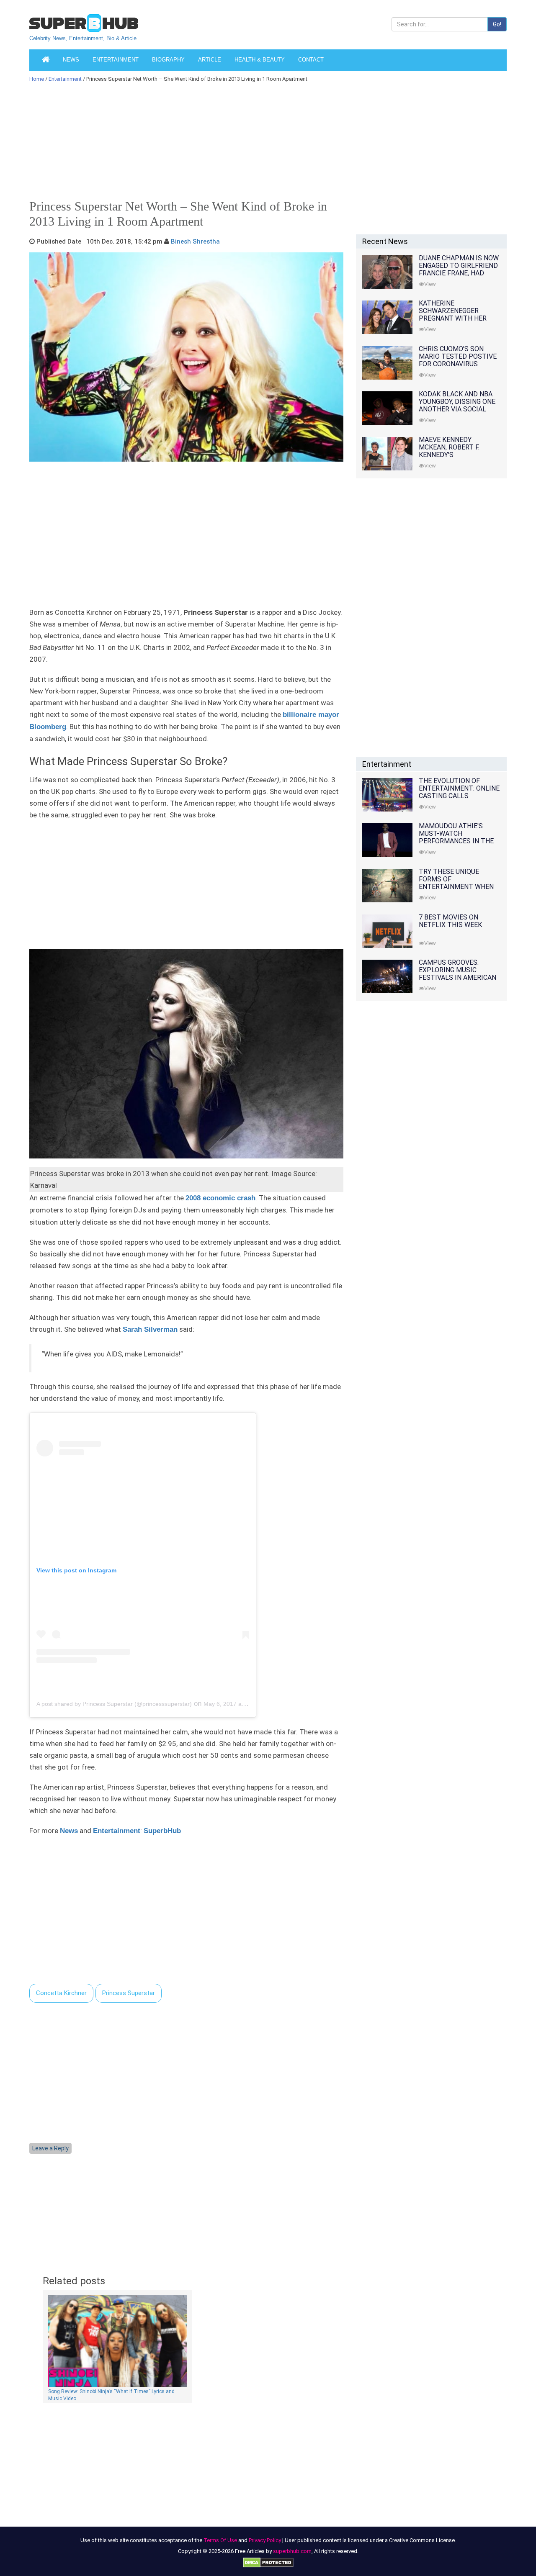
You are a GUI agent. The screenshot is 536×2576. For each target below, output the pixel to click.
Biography (168, 60)
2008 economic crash (220, 1198)
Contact (311, 60)
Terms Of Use (220, 2540)
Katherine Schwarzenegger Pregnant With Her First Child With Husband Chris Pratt (456, 318)
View (430, 284)
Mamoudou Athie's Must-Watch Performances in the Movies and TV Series (456, 837)
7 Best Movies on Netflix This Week (450, 921)
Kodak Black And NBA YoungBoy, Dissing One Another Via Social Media (457, 405)
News (71, 60)
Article (210, 60)
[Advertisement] (264, 144)
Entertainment (116, 60)
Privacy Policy (265, 2540)
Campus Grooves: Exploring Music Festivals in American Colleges (457, 974)
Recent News (385, 241)
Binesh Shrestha (195, 241)
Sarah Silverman (150, 1329)
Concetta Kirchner (61, 1993)
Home (37, 79)
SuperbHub (162, 1831)
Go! (497, 24)
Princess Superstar (129, 1993)
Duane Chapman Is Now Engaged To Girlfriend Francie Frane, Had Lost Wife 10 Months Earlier (459, 273)
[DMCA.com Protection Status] (268, 2562)
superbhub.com (292, 2551)
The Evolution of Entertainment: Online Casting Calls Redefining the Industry (459, 796)
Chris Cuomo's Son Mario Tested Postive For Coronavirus (458, 356)
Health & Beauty (260, 60)
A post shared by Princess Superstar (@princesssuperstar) (114, 1704)
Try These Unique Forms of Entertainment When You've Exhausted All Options (456, 887)
